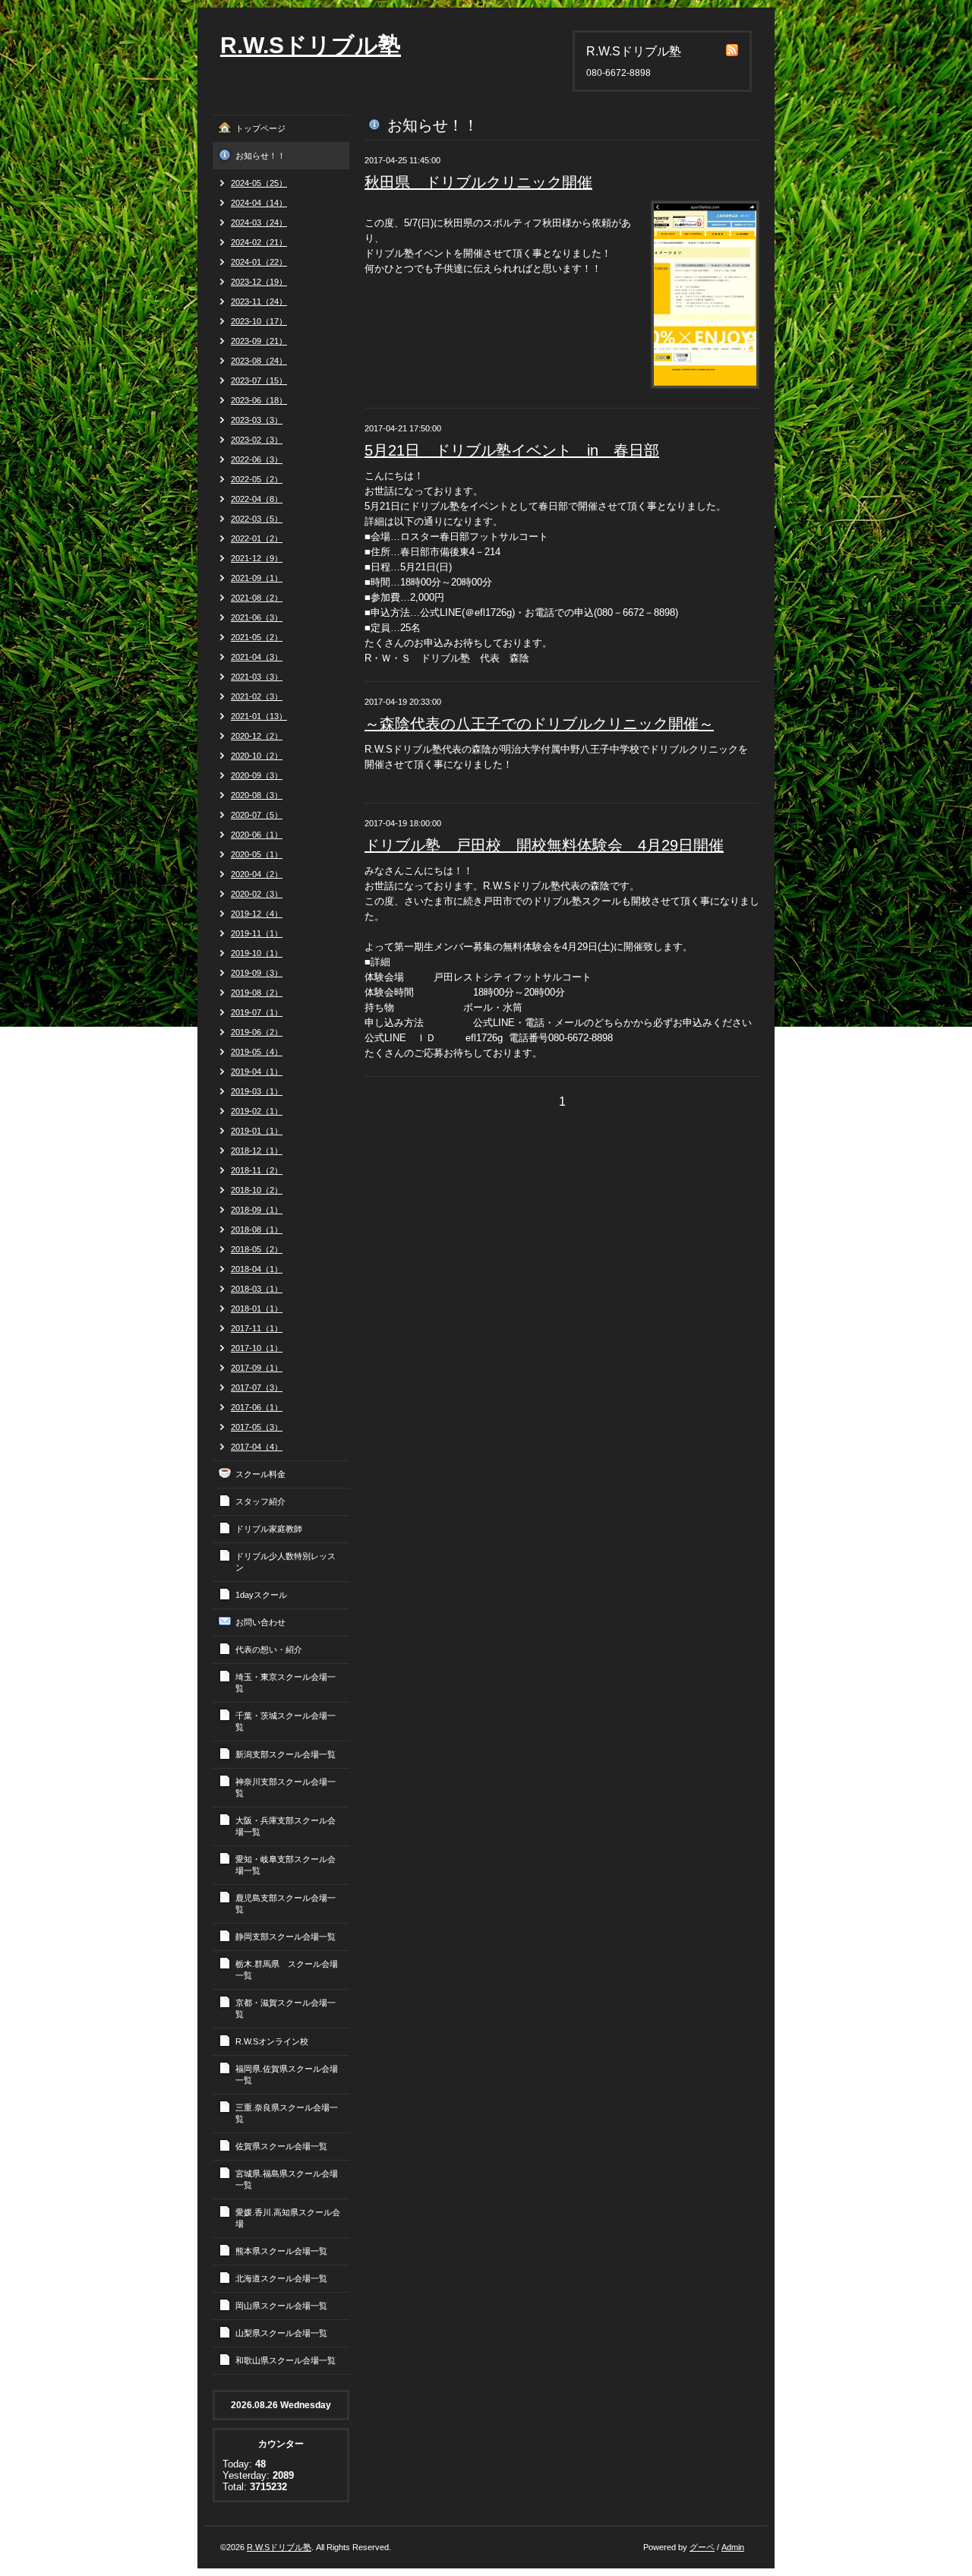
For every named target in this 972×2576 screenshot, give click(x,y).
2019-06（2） (257, 1032)
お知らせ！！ (260, 156)
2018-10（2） (257, 1190)
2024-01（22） (259, 262)
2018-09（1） (257, 1210)
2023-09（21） (259, 341)
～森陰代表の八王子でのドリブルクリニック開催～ (539, 724)
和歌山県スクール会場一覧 (286, 2360)
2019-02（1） (257, 1111)
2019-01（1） (257, 1131)
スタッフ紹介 (260, 1501)
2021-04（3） (257, 657)
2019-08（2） (257, 993)
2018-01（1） (257, 1309)
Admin (733, 2547)
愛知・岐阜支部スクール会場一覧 (286, 1865)
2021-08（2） (257, 598)
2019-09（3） (257, 973)
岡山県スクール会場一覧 (281, 2306)
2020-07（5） (257, 815)
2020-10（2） (257, 756)
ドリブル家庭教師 (269, 1529)
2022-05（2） (257, 479)
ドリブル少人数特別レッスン (286, 1562)
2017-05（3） (257, 1427)
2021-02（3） (257, 696)
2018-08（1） (257, 1230)
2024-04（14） (259, 203)
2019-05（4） (257, 1052)
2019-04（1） (257, 1072)
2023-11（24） (259, 301)
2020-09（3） (257, 775)
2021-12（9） (257, 558)
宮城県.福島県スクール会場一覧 (287, 2179)
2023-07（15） (259, 380)
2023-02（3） (257, 440)
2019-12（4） (257, 914)
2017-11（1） (257, 1328)
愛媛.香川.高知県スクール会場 (288, 2218)
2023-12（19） (259, 282)
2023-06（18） (259, 400)
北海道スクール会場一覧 (281, 2278)
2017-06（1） (257, 1407)
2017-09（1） (257, 1368)
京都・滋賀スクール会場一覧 (286, 2008)
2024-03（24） (259, 223)
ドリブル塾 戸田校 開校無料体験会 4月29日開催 (544, 845)
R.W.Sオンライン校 (272, 2041)
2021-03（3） (257, 677)
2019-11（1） (257, 933)
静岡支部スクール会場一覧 (286, 1937)
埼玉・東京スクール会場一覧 (286, 1683)
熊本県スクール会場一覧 (281, 2251)
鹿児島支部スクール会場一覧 (286, 1904)
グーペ (702, 2547)
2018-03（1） (257, 1289)
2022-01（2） (257, 538)
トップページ (260, 128)
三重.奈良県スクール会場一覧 (287, 2113)
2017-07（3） (257, 1387)
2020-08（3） (257, 795)
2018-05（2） (257, 1249)
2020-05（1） (257, 854)
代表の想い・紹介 (269, 1649)
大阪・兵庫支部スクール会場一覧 (286, 1826)
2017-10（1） (257, 1348)
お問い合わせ (260, 1622)
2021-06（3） (257, 617)
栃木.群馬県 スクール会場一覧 (287, 1970)
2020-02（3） (257, 894)
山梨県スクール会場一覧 (281, 2333)
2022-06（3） (257, 459)
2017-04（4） (257, 1447)
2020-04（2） (257, 874)
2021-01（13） (259, 716)
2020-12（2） (257, 736)
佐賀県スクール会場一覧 (281, 2146)
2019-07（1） (257, 1012)
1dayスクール (261, 1595)
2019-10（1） (257, 953)
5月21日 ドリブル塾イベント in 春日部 (512, 450)
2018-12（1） (257, 1151)
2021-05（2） (257, 637)
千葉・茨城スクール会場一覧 (286, 1721)
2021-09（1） (257, 578)
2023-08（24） (259, 361)
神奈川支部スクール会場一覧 (286, 1787)
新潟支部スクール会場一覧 (286, 1754)
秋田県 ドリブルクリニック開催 (478, 182)
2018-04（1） (257, 1269)
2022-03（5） (257, 519)
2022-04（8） (257, 499)
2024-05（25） (259, 183)
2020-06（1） (257, 835)
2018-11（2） (257, 1170)
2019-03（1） (257, 1091)
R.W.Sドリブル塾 (311, 45)
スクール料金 (260, 1474)
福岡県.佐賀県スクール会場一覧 (287, 2074)
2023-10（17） (259, 321)
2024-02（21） (259, 242)
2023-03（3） (257, 420)
